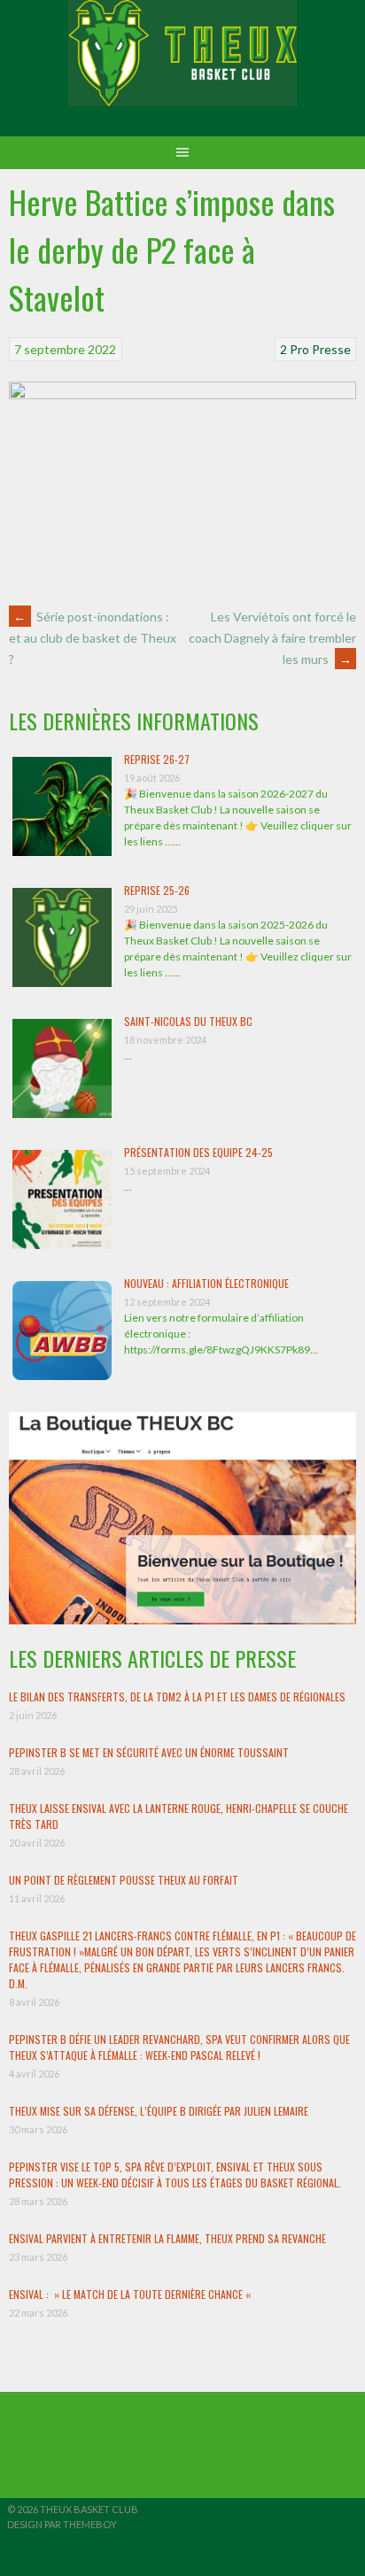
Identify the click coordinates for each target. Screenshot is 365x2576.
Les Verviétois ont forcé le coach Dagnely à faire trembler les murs (272, 638)
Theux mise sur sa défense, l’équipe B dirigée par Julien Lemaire (159, 2111)
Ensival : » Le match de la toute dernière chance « (131, 2294)
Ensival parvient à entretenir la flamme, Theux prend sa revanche (167, 2238)
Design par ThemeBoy (62, 2524)
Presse (331, 349)
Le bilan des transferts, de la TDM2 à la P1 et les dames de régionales (177, 1697)
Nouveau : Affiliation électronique (206, 1283)
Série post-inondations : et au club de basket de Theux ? (93, 638)
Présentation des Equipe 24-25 (198, 1152)
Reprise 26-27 (157, 759)
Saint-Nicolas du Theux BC (188, 1021)
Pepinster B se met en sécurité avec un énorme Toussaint (149, 1752)
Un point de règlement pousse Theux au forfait (124, 1880)
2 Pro (295, 349)
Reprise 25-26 (157, 890)
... (177, 841)
